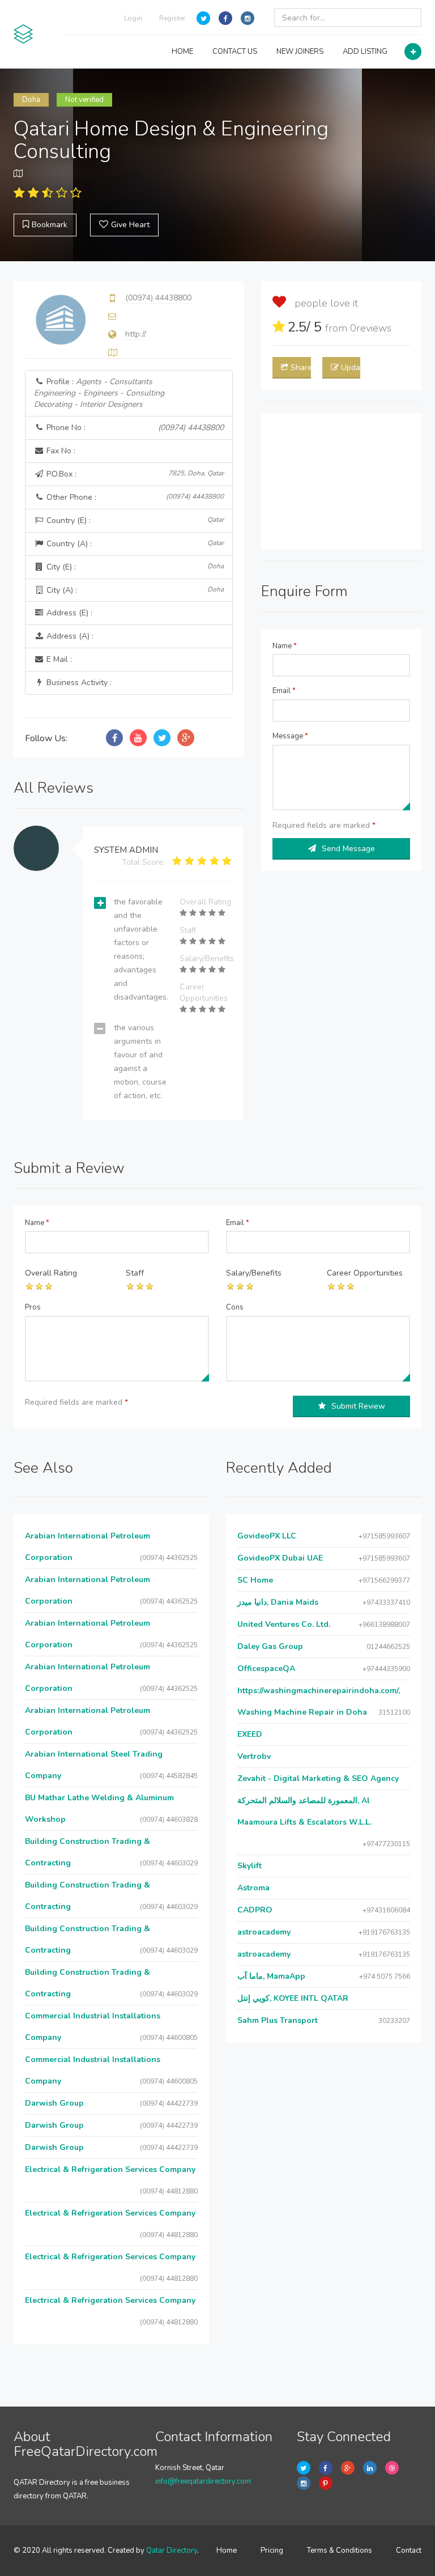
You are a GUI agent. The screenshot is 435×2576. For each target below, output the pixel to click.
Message (290, 736)
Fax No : (60, 451)
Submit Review (358, 1406)
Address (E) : (68, 613)
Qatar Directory (172, 2551)
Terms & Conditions (340, 2551)
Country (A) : (134, 544)
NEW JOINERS (300, 52)
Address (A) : (69, 636)
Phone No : (134, 428)
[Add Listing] (413, 52)
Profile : (99, 393)
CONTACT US (235, 52)
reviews (371, 328)
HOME (182, 52)
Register (172, 18)
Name (285, 646)
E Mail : (58, 659)
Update (351, 367)
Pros (33, 1307)
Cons (235, 1307)
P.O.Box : (134, 474)
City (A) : (134, 590)
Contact (409, 2551)
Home (227, 2551)
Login (133, 18)
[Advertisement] (341, 481)
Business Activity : (78, 683)
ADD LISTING (365, 52)
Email (284, 691)
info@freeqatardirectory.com (203, 2481)
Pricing (272, 2551)
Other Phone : (134, 497)
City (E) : (134, 567)
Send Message (348, 849)
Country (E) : (134, 520)
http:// (136, 334)
